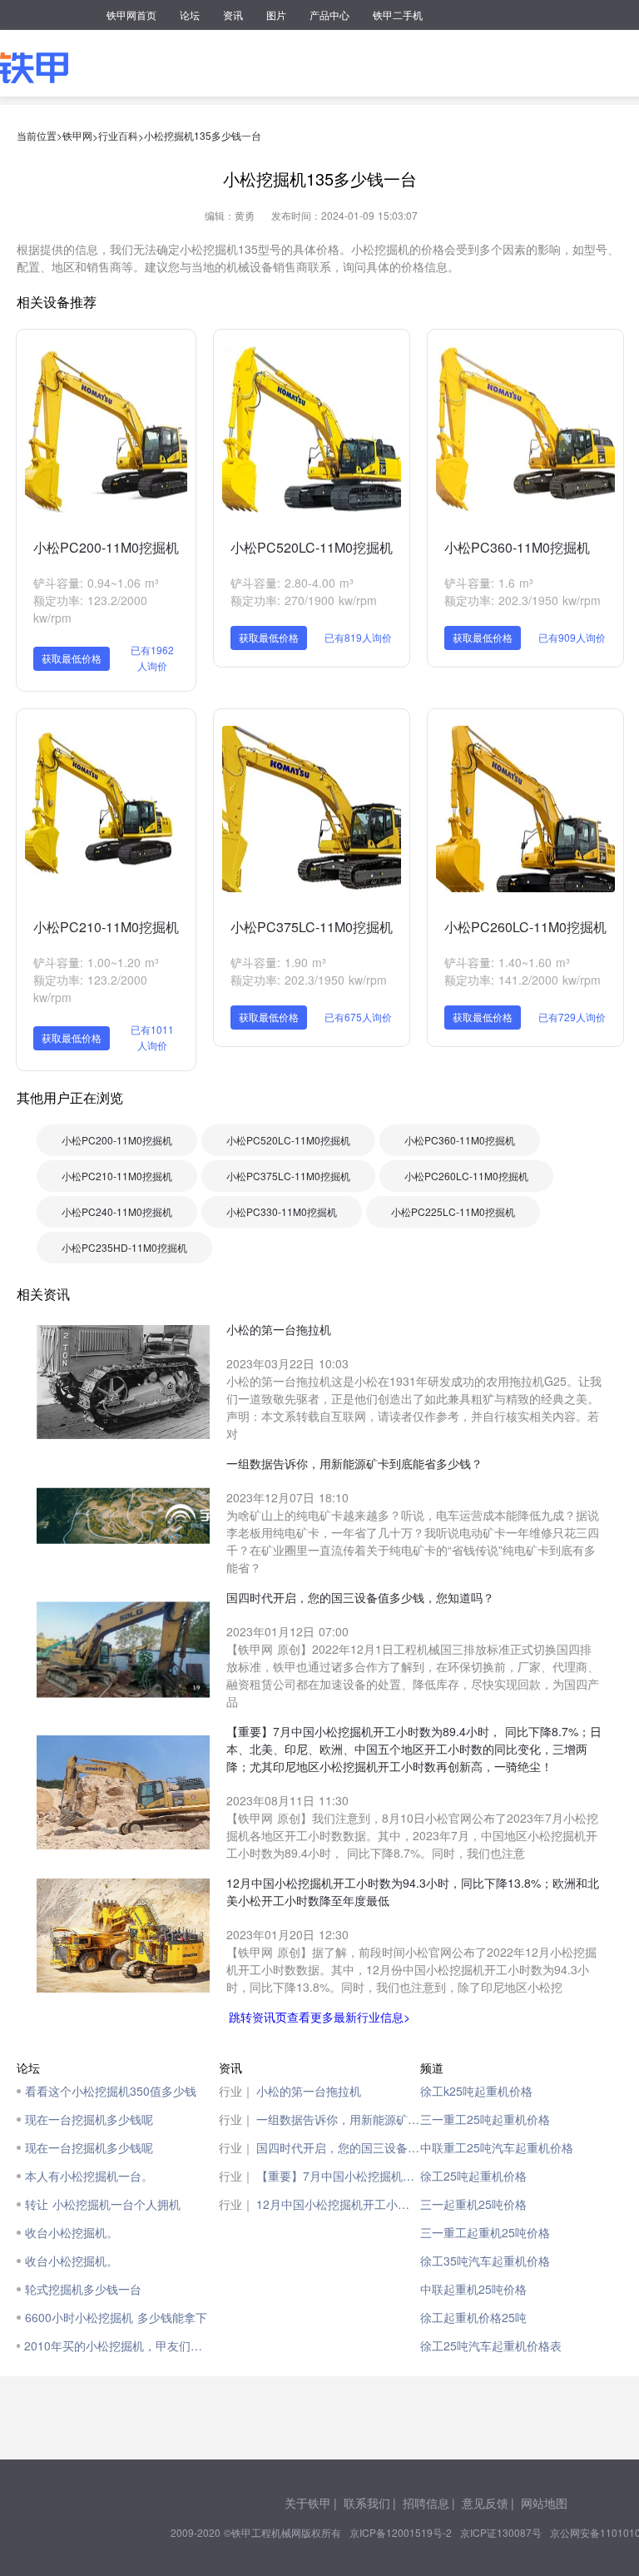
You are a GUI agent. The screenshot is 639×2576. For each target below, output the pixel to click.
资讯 (233, 15)
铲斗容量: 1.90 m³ (278, 962)
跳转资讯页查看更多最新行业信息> (319, 2017)
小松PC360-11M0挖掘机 (517, 547)
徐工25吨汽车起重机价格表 (491, 2345)
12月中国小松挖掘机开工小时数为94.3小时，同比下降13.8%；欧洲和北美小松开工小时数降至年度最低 (339, 2204)
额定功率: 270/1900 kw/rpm (304, 600)
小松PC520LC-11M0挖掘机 (312, 547)
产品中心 (329, 15)
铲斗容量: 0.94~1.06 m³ (96, 583)
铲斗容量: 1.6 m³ (489, 583)
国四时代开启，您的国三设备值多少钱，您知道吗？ (339, 2147)
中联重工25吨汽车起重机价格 (497, 2147)
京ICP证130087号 (501, 2532)
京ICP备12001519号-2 (401, 2532)
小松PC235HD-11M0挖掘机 (124, 1247)
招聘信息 (426, 2503)
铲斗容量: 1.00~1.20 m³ (96, 962)
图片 (276, 15)
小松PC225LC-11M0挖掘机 (453, 1211)
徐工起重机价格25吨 (473, 2317)
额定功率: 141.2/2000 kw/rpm (523, 980)
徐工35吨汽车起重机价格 (485, 2261)
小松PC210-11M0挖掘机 (106, 927)
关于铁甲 (308, 2503)
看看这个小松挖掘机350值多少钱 (111, 2091)
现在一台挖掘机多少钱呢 (89, 2119)
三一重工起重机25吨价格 (485, 2232)
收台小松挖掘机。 (72, 2232)
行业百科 (118, 135)
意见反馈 (485, 2503)
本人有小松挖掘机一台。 (89, 2176)
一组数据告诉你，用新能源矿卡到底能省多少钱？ (339, 2119)
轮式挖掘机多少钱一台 (83, 2289)
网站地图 (544, 2503)
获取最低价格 (72, 658)
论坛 (190, 15)
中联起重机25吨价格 (473, 2289)
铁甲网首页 (131, 15)
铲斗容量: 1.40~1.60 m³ (507, 962)
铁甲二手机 (398, 15)
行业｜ (236, 2091)
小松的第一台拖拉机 (309, 2091)
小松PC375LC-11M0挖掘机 (312, 927)
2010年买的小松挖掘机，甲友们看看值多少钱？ (117, 2345)
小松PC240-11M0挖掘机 (117, 1211)
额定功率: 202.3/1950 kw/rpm (523, 600)
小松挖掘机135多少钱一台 (203, 135)
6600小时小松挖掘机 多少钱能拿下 (116, 2317)
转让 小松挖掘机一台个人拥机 (103, 2204)
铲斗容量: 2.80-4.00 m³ (292, 583)
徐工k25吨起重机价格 (476, 2091)
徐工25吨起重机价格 (473, 2176)
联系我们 (367, 2503)
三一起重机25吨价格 (473, 2204)
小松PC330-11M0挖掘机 (282, 1211)
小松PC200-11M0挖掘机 (106, 547)
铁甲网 (77, 135)
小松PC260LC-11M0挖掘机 (525, 927)
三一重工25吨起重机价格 (485, 2119)
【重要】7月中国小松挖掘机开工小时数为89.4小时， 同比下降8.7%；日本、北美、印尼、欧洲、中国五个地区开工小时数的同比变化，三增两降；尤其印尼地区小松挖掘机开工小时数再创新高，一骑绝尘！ (339, 2176)
